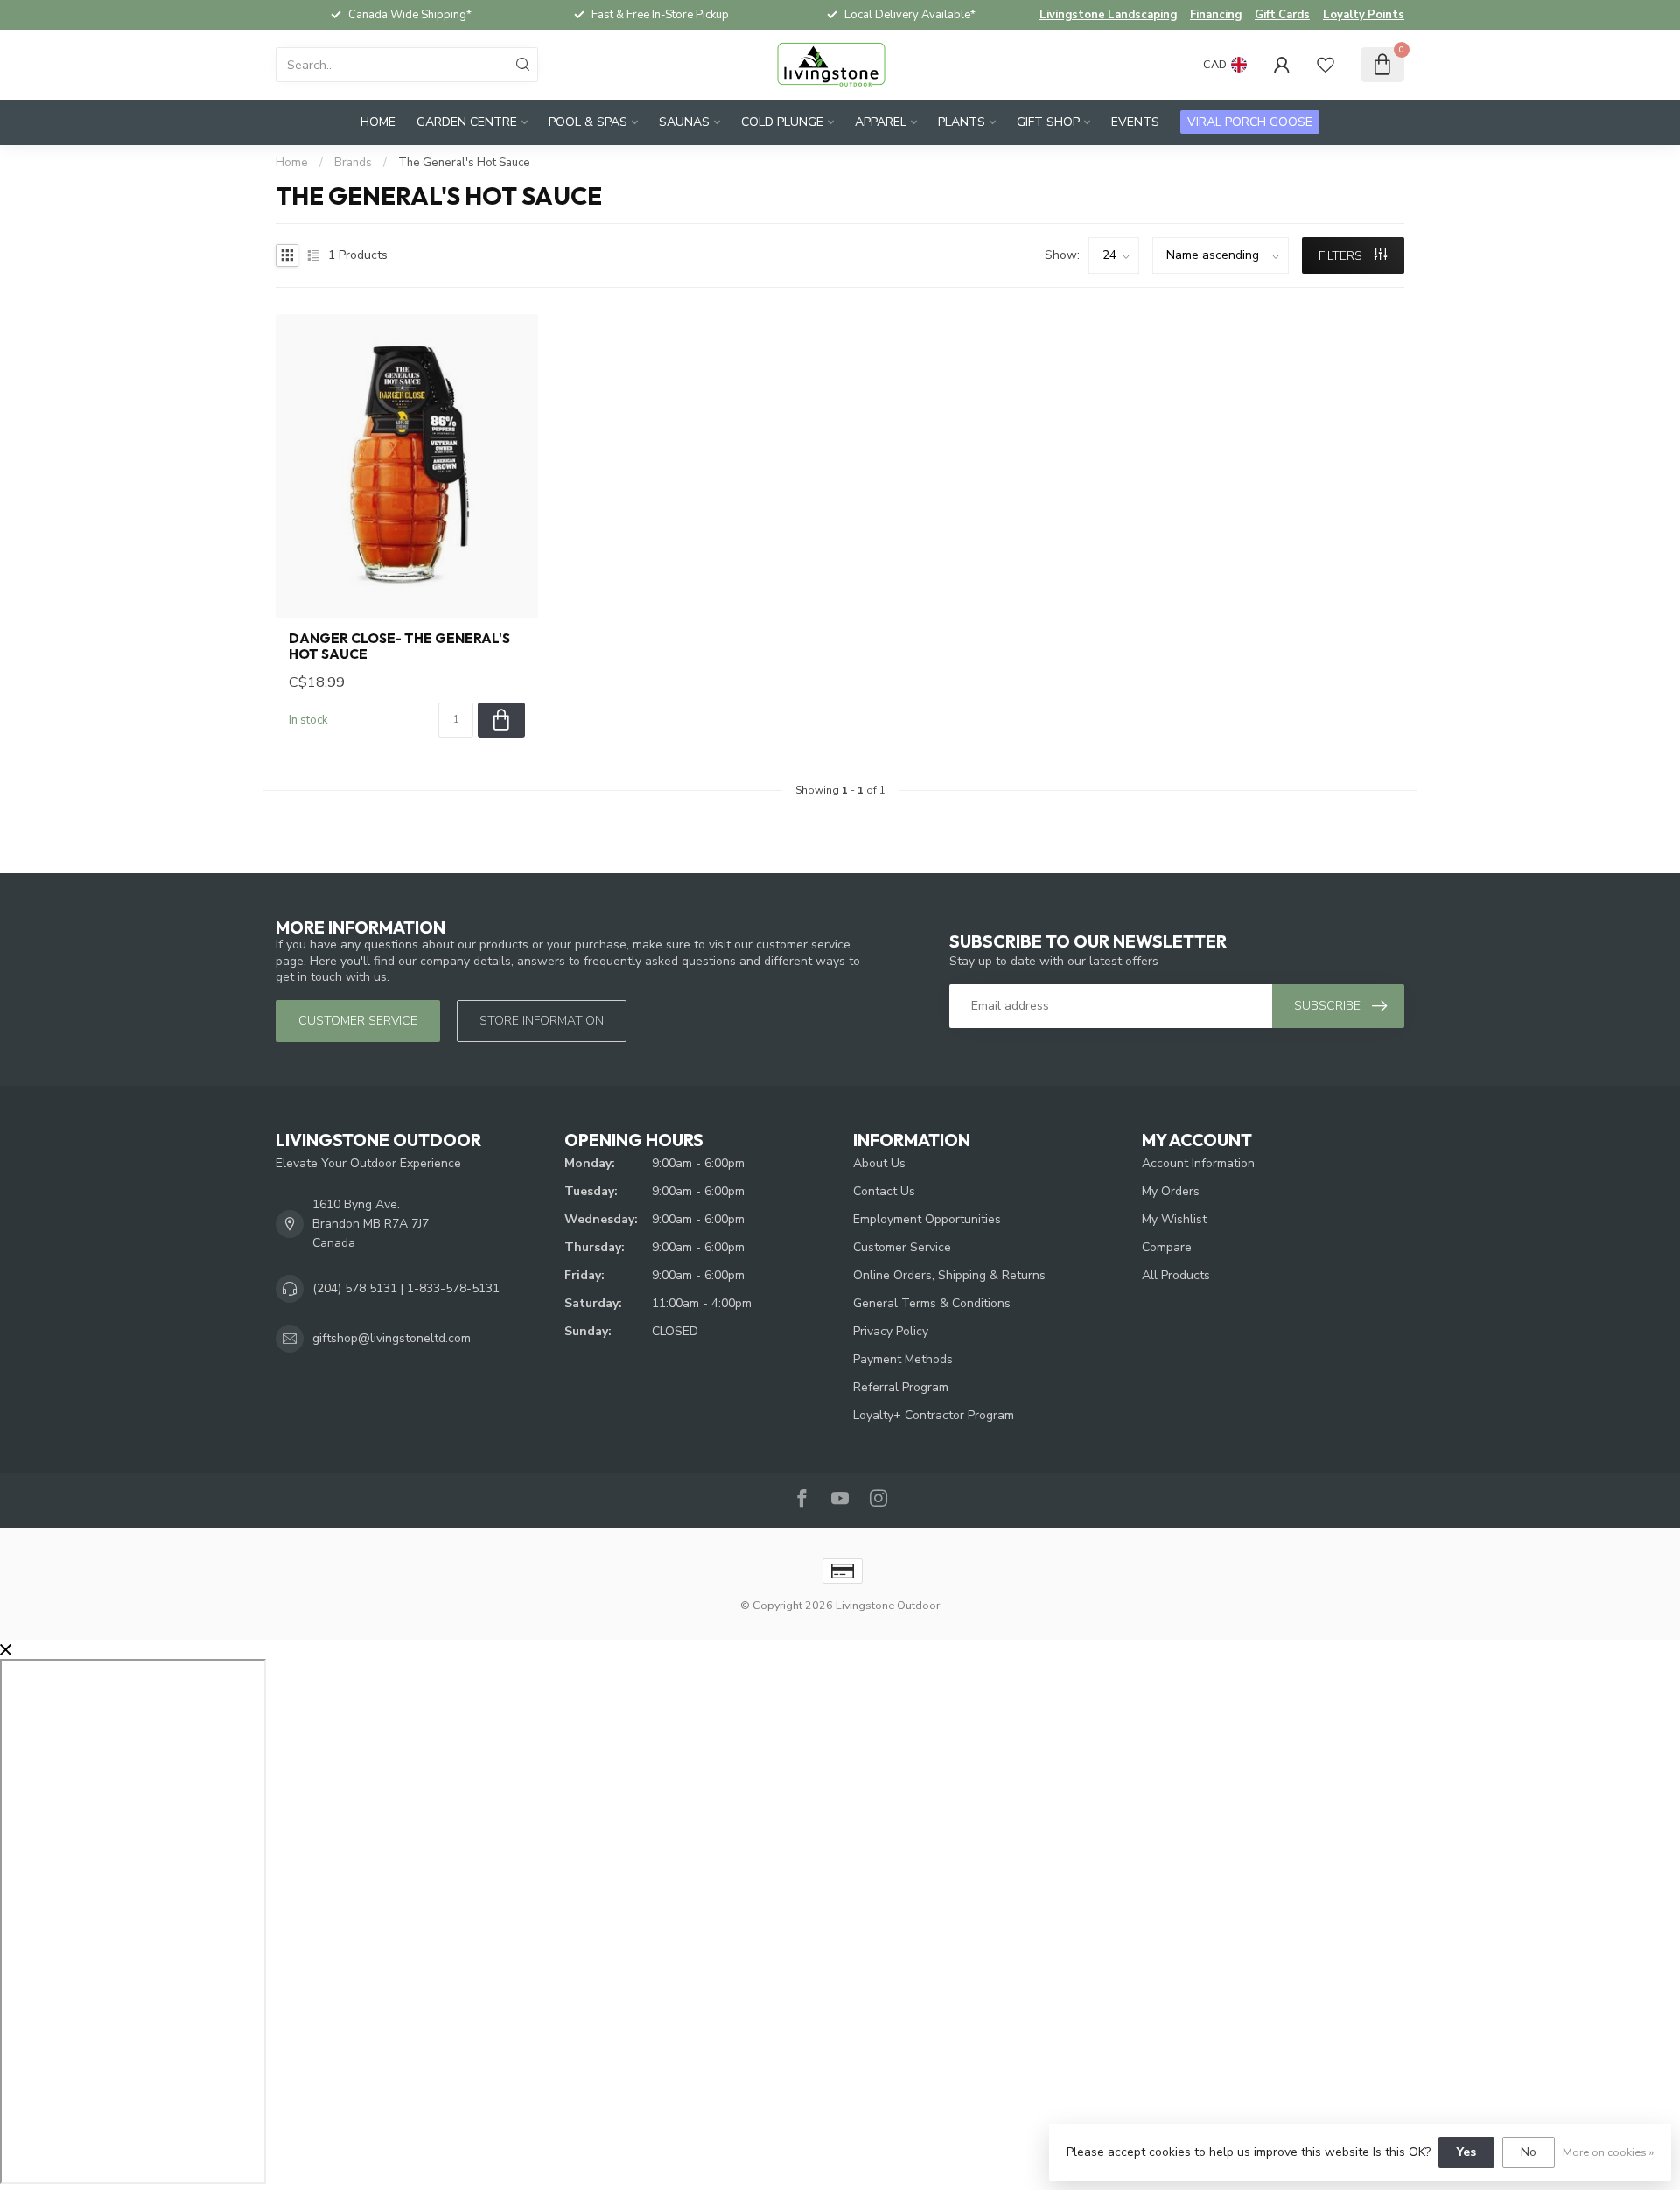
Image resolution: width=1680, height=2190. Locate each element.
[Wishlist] (1326, 65)
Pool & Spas (588, 122)
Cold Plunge (782, 122)
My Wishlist (1174, 1219)
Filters (1342, 256)
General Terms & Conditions (932, 1303)
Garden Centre (467, 122)
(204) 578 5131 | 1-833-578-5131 (406, 1288)
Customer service (358, 1021)
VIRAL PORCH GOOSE (1250, 122)
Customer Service (902, 1247)
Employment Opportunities (927, 1219)
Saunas (684, 122)
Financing (1216, 15)
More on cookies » (1608, 2152)
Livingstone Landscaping (1108, 15)
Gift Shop (1048, 122)
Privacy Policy (891, 1331)
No (1529, 2152)
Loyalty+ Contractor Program (934, 1415)
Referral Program (901, 1387)
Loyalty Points (1364, 15)
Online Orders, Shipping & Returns (949, 1275)
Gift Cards (1282, 15)
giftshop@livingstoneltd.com (392, 1338)
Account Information (1198, 1163)
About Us (879, 1163)
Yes (1466, 2152)
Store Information (542, 1021)
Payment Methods (903, 1359)
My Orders (1171, 1191)
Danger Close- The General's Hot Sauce (399, 647)
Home (378, 122)
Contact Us (884, 1191)
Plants (962, 122)
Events (1135, 122)
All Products (1176, 1275)
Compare (1167, 1247)
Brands (353, 163)
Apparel (881, 122)
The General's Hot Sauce (464, 163)
